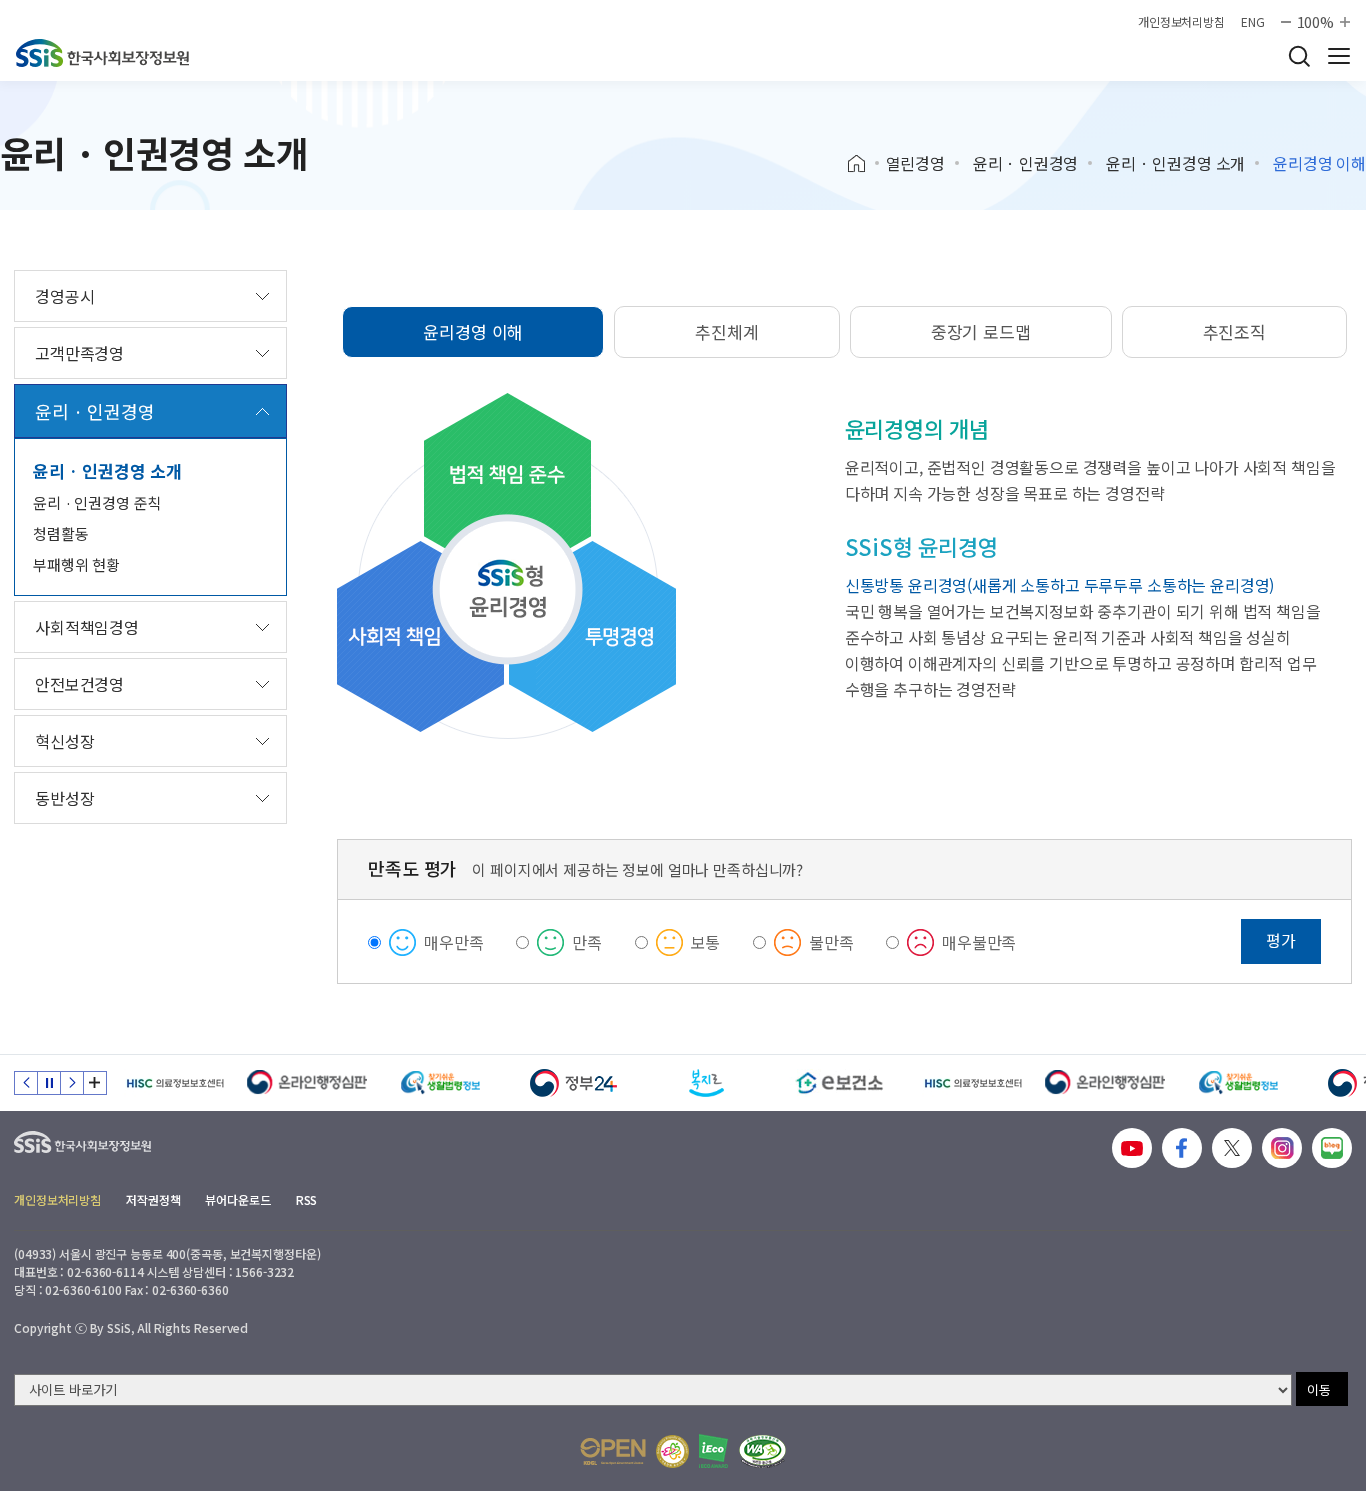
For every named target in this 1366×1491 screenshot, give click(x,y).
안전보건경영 (79, 684)
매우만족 (453, 942)
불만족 (831, 942)
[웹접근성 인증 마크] (762, 1451)
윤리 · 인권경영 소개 (1175, 163)
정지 (49, 1083)
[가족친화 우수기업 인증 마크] (672, 1451)
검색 (1299, 56)
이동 (1319, 1389)
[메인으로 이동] (102, 53)
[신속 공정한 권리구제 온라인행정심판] (307, 1083)
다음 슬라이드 (72, 1083)
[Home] (863, 164)
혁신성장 (64, 741)
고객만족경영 (79, 353)
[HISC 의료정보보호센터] (174, 1083)
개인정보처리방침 (1181, 22)
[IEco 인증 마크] (713, 1451)
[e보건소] (839, 1083)
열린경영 (915, 163)
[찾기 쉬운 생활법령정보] (440, 1083)
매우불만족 (979, 942)
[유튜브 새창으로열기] (1132, 1148)
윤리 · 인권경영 (1026, 163)
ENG (1253, 22)
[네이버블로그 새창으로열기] (1332, 1148)
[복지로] (706, 1083)
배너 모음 (95, 1083)
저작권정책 (153, 1199)
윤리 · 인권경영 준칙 (97, 502)
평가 (1281, 940)
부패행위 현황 (76, 564)
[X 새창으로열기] (1232, 1148)
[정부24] (573, 1083)
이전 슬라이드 (26, 1083)
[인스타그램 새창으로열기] (1282, 1148)
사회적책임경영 (87, 627)
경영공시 (64, 296)
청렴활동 (60, 533)
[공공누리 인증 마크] (613, 1451)
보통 (706, 942)
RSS (307, 1199)
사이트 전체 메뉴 (1339, 56)
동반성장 (64, 798)
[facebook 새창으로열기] (1182, 1148)
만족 (587, 942)
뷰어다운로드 (237, 1199)
